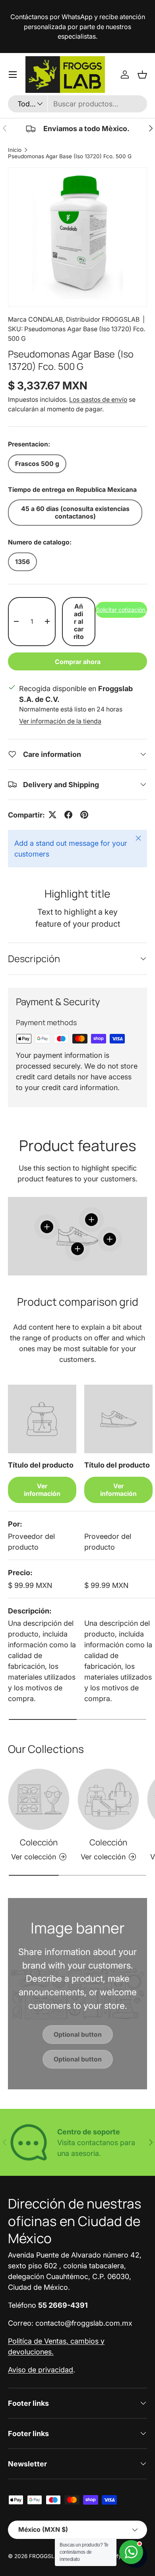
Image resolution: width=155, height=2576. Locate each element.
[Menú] (13, 75)
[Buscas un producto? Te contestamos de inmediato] (131, 2552)
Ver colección (34, 1857)
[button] (142, 75)
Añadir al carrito (79, 622)
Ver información (42, 1490)
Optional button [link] (78, 2035)
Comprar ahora (78, 662)
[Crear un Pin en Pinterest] (84, 815)
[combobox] (77, 104)
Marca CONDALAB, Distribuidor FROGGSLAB (74, 319)
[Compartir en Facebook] (68, 815)
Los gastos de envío (98, 400)
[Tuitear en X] (52, 815)
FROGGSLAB (45, 2556)
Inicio (15, 150)
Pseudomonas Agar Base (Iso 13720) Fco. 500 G (70, 156)
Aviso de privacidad (41, 2370)
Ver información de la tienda (60, 721)
